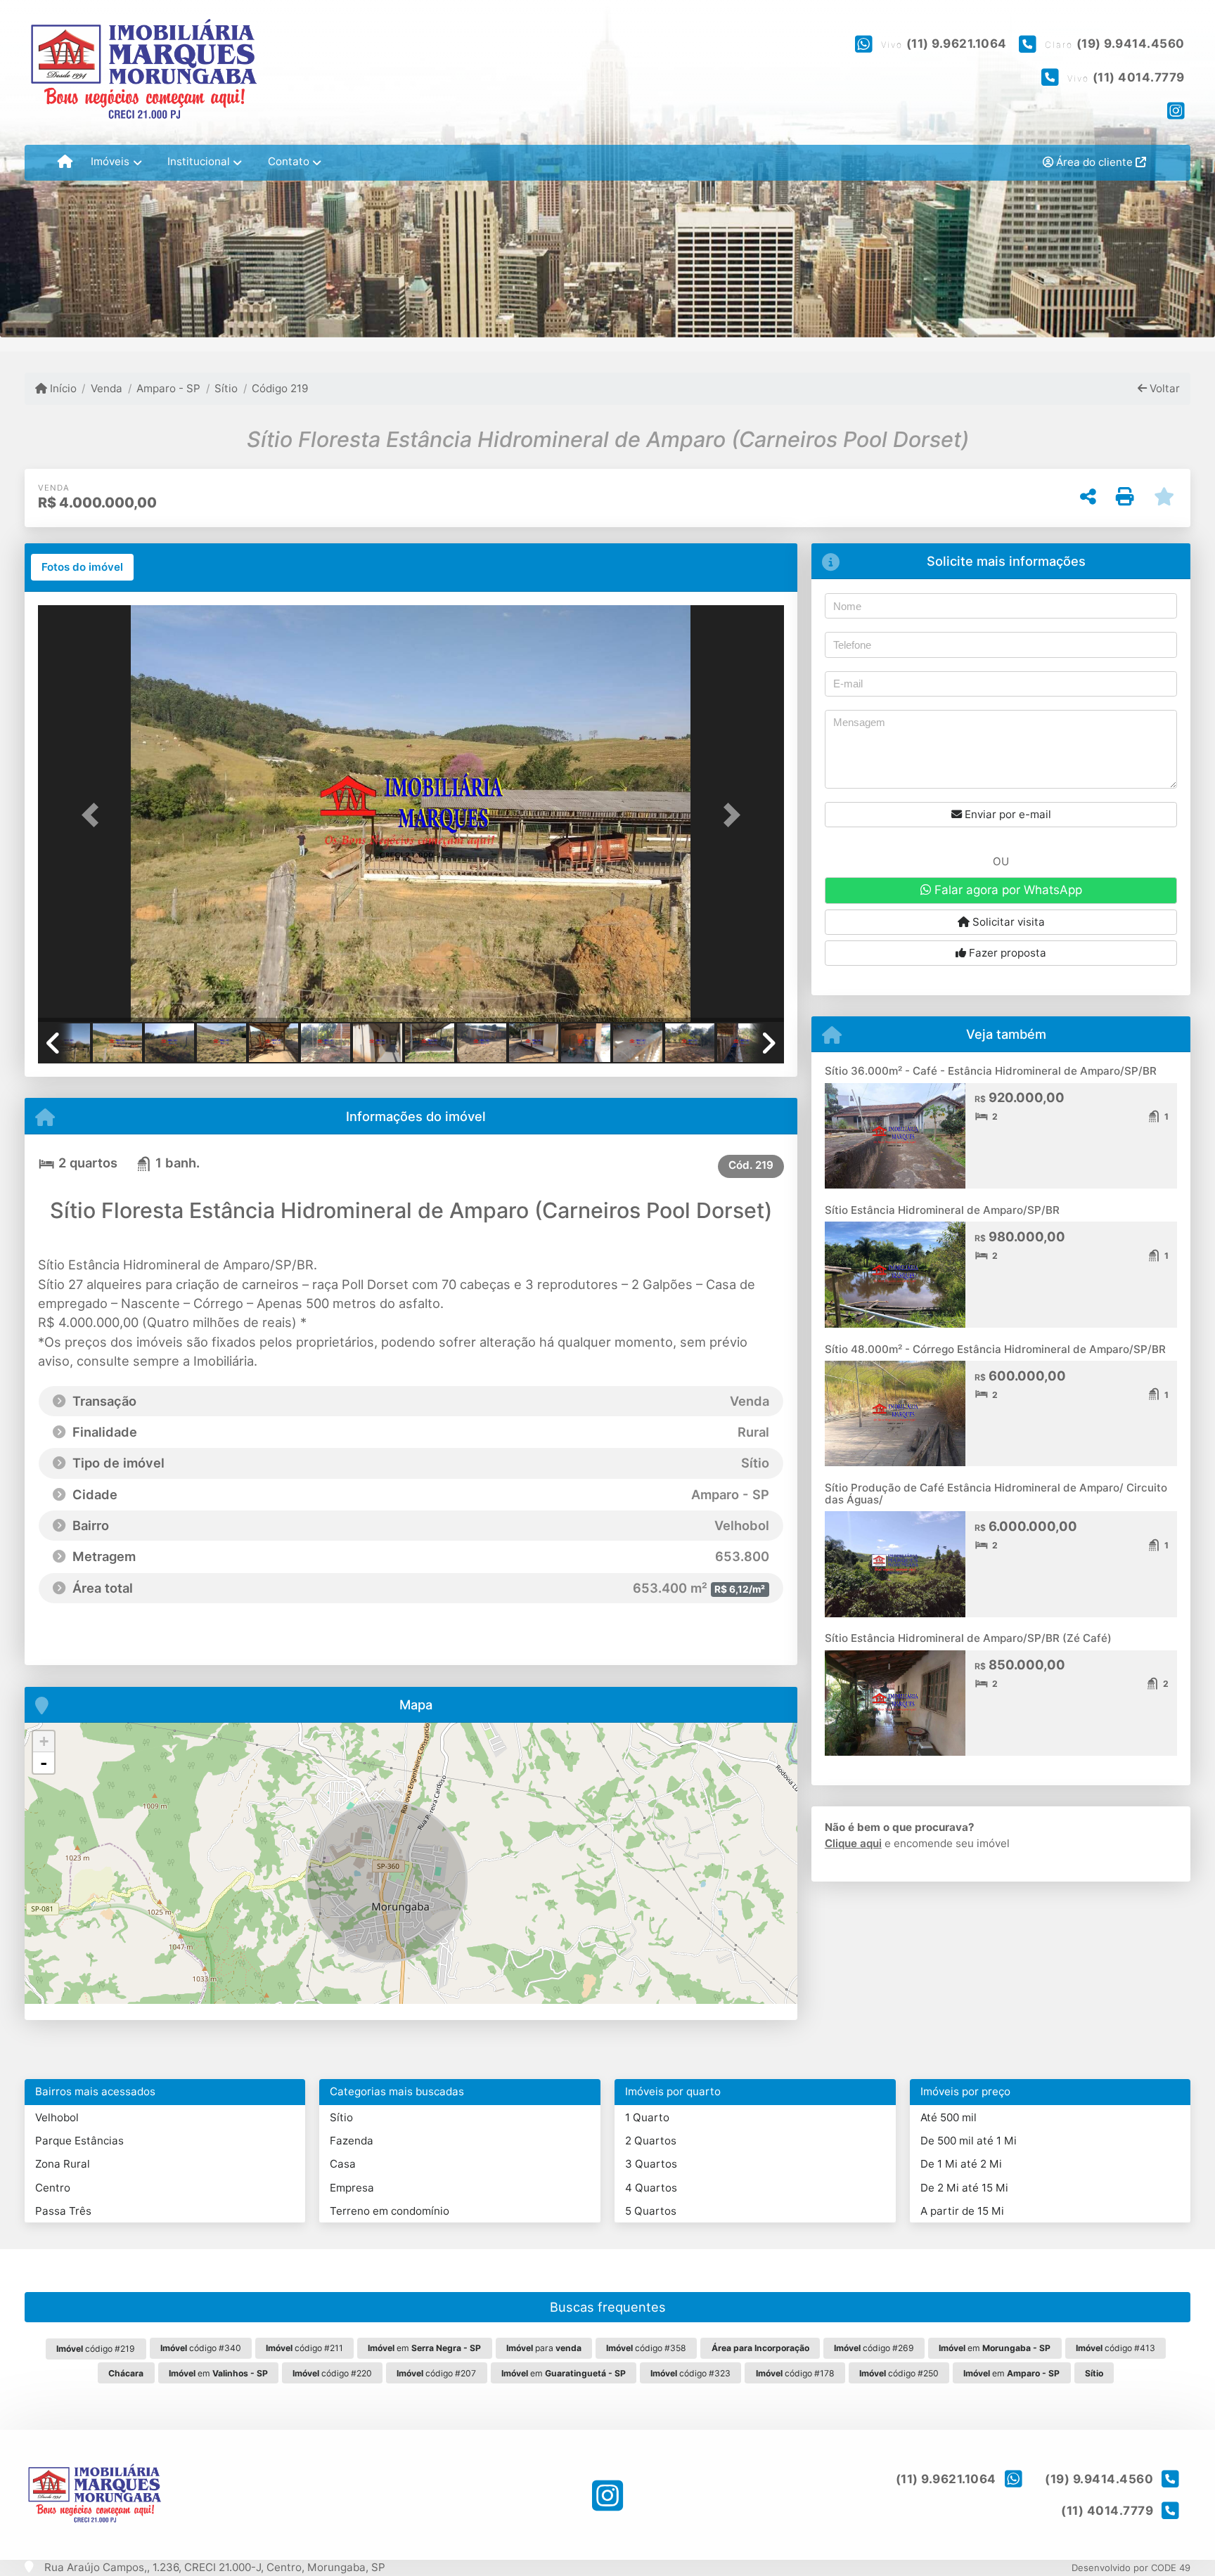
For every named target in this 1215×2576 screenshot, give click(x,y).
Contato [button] (289, 161)
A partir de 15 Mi (962, 2211)
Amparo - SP (168, 388)
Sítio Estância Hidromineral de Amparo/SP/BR (942, 1210)
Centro (53, 2188)
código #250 (899, 2373)
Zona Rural (63, 2164)
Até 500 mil (949, 2117)
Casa (343, 2164)
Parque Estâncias (79, 2141)
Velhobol (57, 2117)
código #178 (795, 2373)
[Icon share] (1176, 110)
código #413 (1116, 2348)
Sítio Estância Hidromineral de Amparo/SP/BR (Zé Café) (968, 1638)
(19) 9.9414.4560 (1131, 44)
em (424, 2348)
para (544, 2348)
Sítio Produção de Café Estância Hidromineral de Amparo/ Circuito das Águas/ (996, 1494)
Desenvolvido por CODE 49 (1131, 2568)
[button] (94, 815)
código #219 (96, 2349)
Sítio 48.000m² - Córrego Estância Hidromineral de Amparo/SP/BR (995, 1349)
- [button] (44, 1763)
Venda (107, 388)
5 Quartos (651, 2211)
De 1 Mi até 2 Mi (961, 2164)
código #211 (304, 2348)
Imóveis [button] (110, 161)
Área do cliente (1094, 162)
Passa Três (63, 2211)
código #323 (690, 2373)
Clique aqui (853, 1843)
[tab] (82, 567)
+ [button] (44, 1741)
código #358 (646, 2348)
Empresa (352, 2188)
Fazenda (352, 2141)
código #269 (874, 2348)
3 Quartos (651, 2164)
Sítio (226, 388)
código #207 (436, 2373)
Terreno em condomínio (390, 2211)
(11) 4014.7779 (1139, 77)
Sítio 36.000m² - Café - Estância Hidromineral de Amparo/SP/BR (991, 1071)
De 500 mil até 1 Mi (969, 2141)
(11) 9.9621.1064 (957, 44)
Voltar (1163, 388)
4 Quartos (651, 2188)
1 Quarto (647, 2117)
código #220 (332, 2373)
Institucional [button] (199, 161)
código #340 (201, 2348)
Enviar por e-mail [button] (1007, 814)
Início (62, 388)
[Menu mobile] (65, 162)
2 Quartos (651, 2141)
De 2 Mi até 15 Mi (964, 2188)
